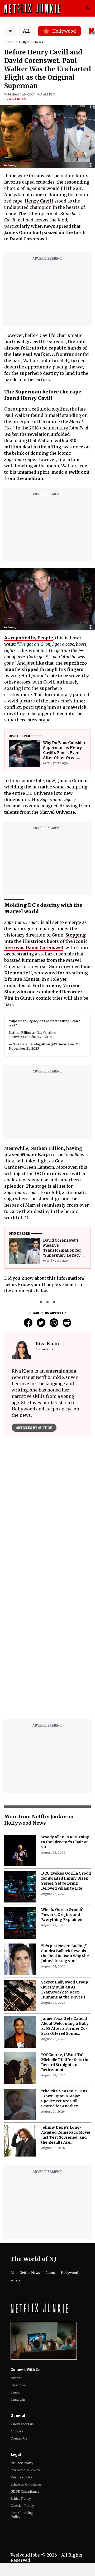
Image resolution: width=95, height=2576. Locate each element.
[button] (92, 165)
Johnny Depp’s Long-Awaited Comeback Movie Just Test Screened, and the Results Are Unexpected (66, 2135)
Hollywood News (31, 42)
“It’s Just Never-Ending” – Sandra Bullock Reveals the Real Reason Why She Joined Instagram (66, 1953)
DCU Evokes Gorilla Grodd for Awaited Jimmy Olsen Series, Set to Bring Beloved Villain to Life (66, 1881)
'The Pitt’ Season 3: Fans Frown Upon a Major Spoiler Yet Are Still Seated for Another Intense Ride (64, 2099)
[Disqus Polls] (47, 1507)
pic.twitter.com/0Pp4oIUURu (31, 1037)
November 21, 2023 (24, 1048)
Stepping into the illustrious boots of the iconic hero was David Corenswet (46, 941)
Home (9, 42)
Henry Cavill (39, 201)
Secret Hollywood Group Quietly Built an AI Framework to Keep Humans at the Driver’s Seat (65, 1990)
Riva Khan (18, 99)
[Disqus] (47, 1648)
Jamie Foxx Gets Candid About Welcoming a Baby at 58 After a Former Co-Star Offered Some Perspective (65, 2026)
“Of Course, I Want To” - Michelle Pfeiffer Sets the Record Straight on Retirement (65, 2062)
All (26, 31)
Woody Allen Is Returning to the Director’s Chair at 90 (65, 1842)
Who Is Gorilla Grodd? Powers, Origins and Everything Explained (62, 1915)
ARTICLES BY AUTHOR (34, 1428)
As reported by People (29, 638)
